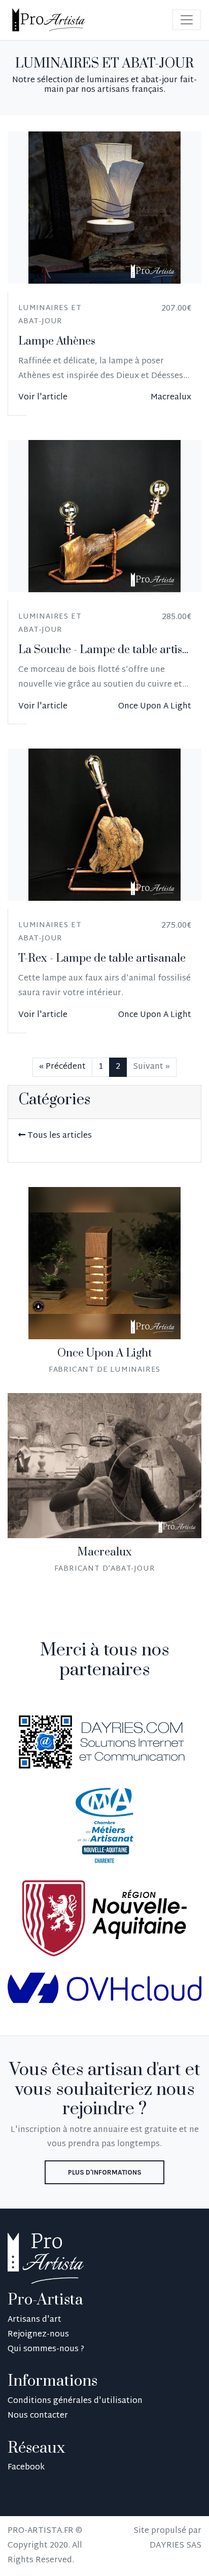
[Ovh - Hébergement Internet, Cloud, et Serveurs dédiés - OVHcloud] (104, 1989)
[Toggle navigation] (187, 20)
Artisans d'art (34, 2320)
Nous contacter (38, 2416)
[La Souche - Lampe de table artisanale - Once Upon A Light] (104, 516)
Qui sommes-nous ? (46, 2349)
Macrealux (171, 398)
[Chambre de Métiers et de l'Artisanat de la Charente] (104, 1826)
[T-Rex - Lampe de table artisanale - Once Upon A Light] (104, 825)
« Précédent (62, 1067)
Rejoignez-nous (38, 2335)
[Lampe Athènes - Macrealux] (104, 208)
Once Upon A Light (155, 707)
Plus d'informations (105, 2172)
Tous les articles (59, 1136)
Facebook (26, 2468)
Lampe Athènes (57, 341)
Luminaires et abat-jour (50, 315)
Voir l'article (43, 398)
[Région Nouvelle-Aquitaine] (104, 1919)
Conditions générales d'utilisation (75, 2401)
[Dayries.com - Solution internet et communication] (104, 1742)
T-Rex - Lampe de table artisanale (102, 958)
